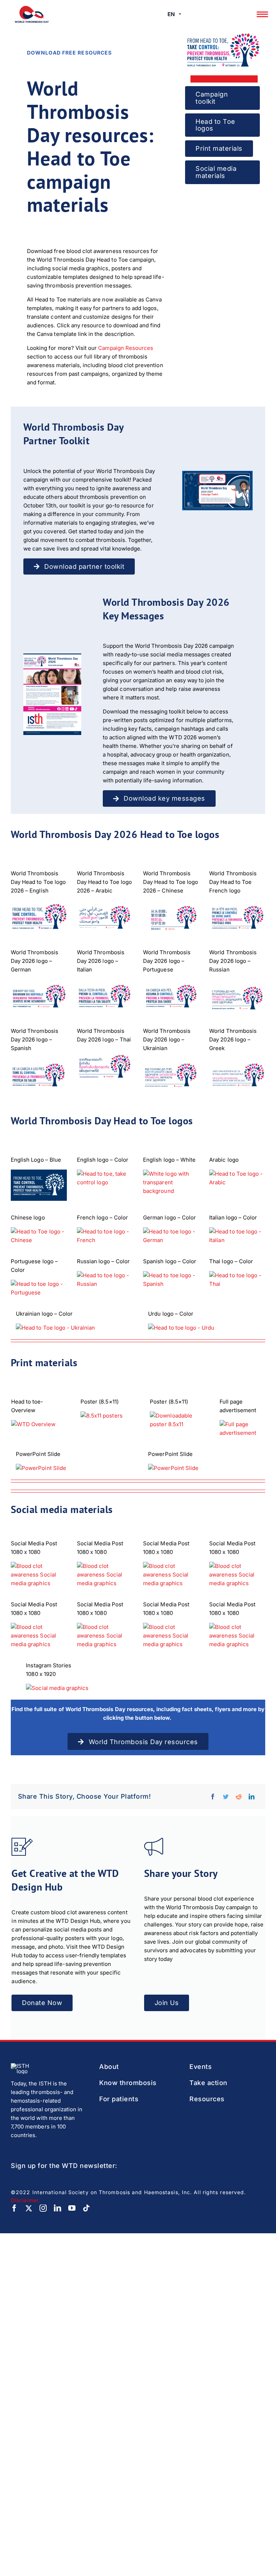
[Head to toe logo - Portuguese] (171, 997)
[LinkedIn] (252, 1797)
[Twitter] (226, 1797)
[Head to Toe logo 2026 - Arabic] (105, 918)
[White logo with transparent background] (171, 1182)
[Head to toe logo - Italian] (105, 997)
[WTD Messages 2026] (52, 656)
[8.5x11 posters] (110, 1416)
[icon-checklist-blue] (22, 1840)
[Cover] (217, 474)
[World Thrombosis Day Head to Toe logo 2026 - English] (39, 918)
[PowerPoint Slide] (72, 1468)
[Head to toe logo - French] (237, 918)
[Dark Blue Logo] (39, 1185)
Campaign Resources (126, 348)
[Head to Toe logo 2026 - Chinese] (171, 918)
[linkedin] (57, 2208)
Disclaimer (25, 2200)
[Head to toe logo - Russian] (237, 997)
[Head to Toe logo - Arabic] (237, 1178)
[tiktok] (86, 2208)
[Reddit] (239, 1797)
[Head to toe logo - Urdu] (237, 1075)
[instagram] (43, 2208)
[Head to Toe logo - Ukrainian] (171, 1075)
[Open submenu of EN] (180, 14)
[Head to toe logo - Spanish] (39, 1075)
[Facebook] (213, 1797)
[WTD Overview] (41, 1424)
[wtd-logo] (32, 8)
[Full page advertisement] (242, 1429)
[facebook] (14, 2208)
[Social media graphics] (39, 1575)
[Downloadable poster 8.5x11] (179, 1420)
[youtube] (72, 2208)
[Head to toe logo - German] (39, 997)
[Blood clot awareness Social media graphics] (39, 1636)
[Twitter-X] (29, 2208)
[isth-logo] (24, 2066)
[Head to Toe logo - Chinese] (39, 1236)
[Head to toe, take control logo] (105, 1178)
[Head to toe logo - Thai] (105, 1067)
